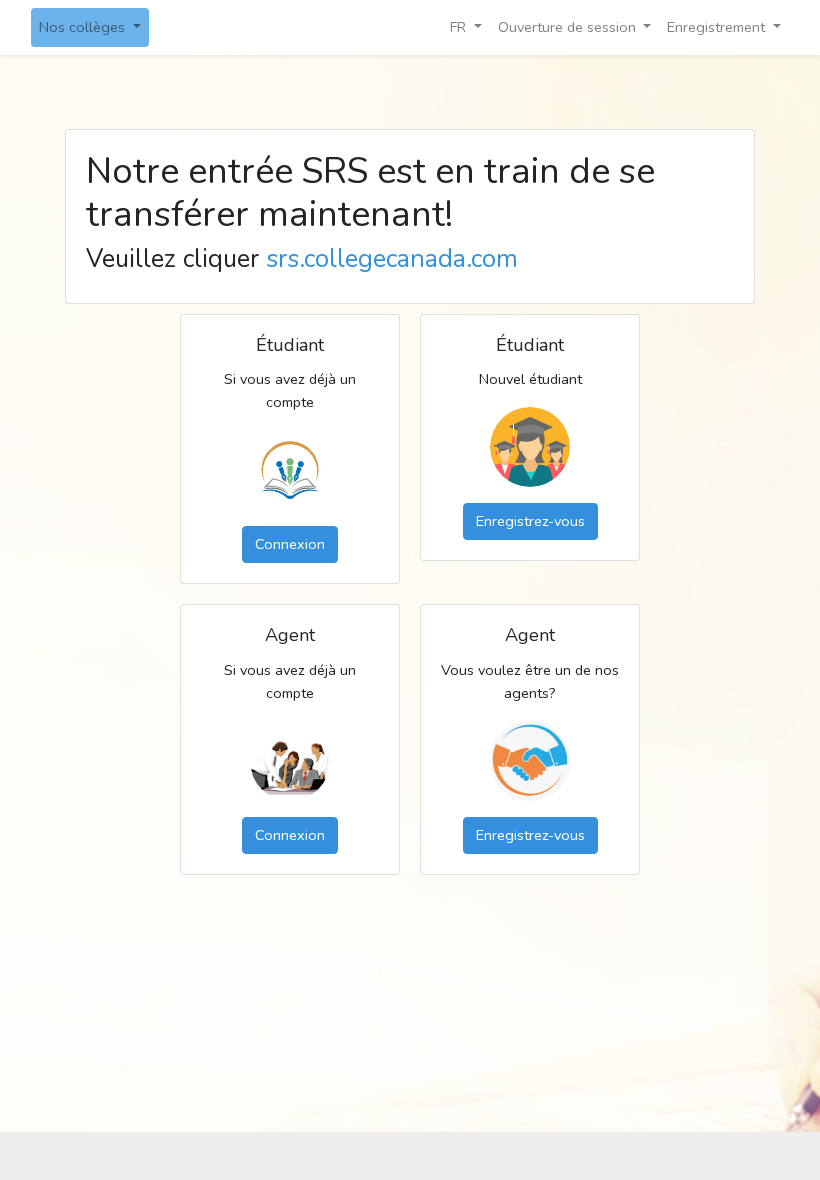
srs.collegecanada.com (392, 259)
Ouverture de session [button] (567, 27)
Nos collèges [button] (84, 27)
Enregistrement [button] (716, 27)
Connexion (290, 544)
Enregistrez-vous (530, 521)
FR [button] (460, 27)
